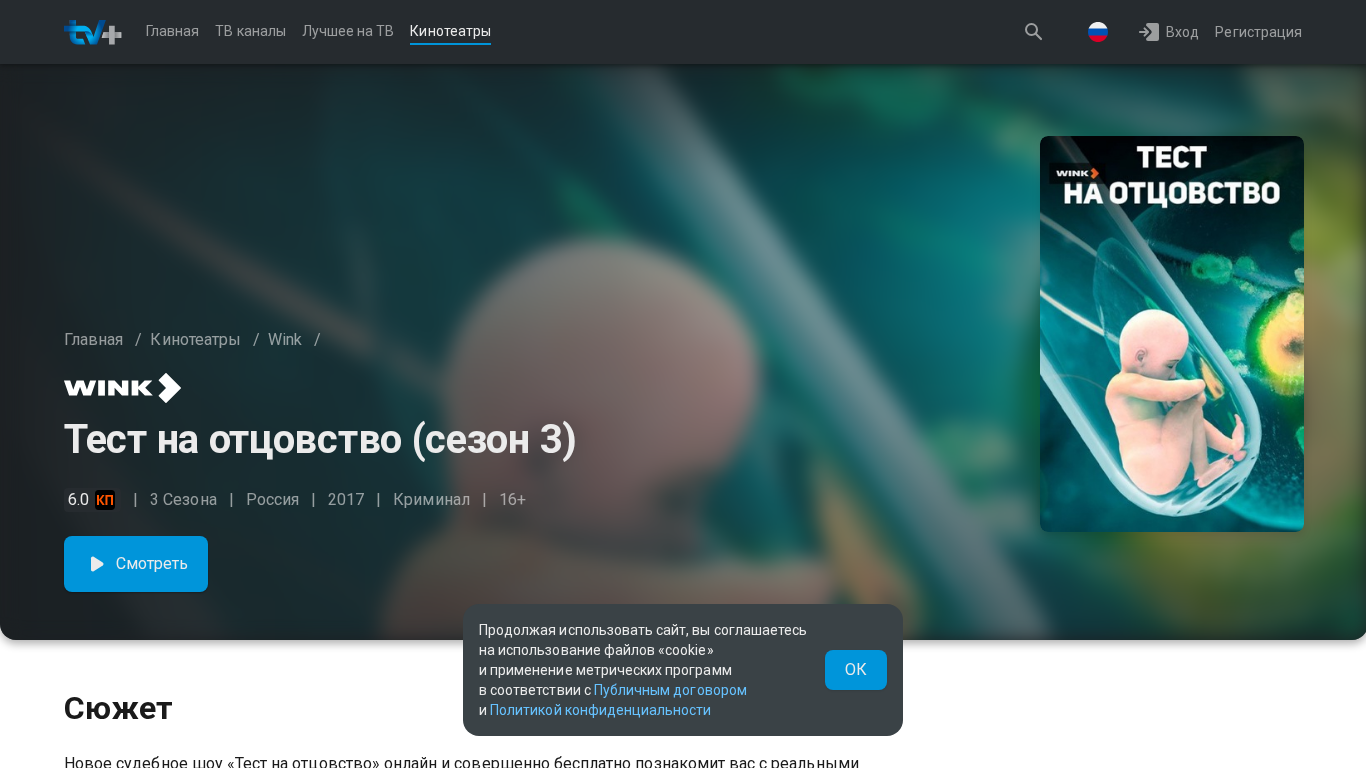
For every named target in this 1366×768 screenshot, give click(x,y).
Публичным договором (670, 690)
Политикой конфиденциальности (600, 710)
